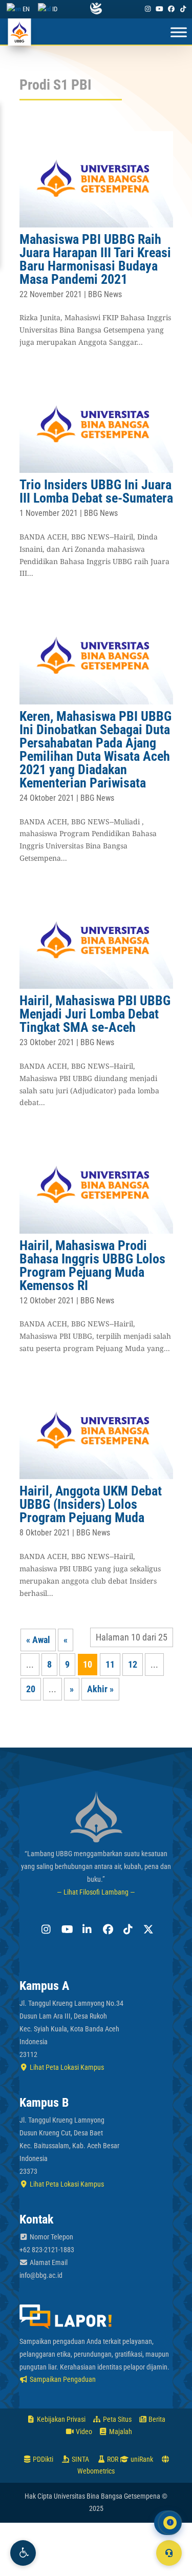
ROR (112, 2459)
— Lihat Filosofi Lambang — (96, 1892)
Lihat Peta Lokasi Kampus (66, 2067)
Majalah (120, 2432)
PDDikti (42, 2459)
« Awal (38, 1640)
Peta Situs (116, 2419)
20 (31, 1689)
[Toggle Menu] (179, 33)
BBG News (105, 294)
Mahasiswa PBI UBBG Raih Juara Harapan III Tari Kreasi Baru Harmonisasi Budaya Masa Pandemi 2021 (95, 259)
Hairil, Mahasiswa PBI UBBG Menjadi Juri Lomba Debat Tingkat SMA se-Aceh (95, 1014)
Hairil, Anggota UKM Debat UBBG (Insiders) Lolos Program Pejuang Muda (91, 1504)
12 (133, 1664)
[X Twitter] (147, 1929)
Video (83, 2432)
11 (110, 1664)
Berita (156, 2419)
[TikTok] (183, 9)
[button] (23, 2553)
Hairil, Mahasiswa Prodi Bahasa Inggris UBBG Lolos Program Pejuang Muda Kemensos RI (92, 1265)
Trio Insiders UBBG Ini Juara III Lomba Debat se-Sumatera (96, 491)
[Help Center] (169, 2553)
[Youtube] (159, 9)
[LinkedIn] (86, 1929)
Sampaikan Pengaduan (62, 2379)
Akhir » (100, 1689)
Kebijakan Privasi (60, 2419)
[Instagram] (147, 9)
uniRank (141, 2459)
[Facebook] (172, 9)
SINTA (80, 2459)
